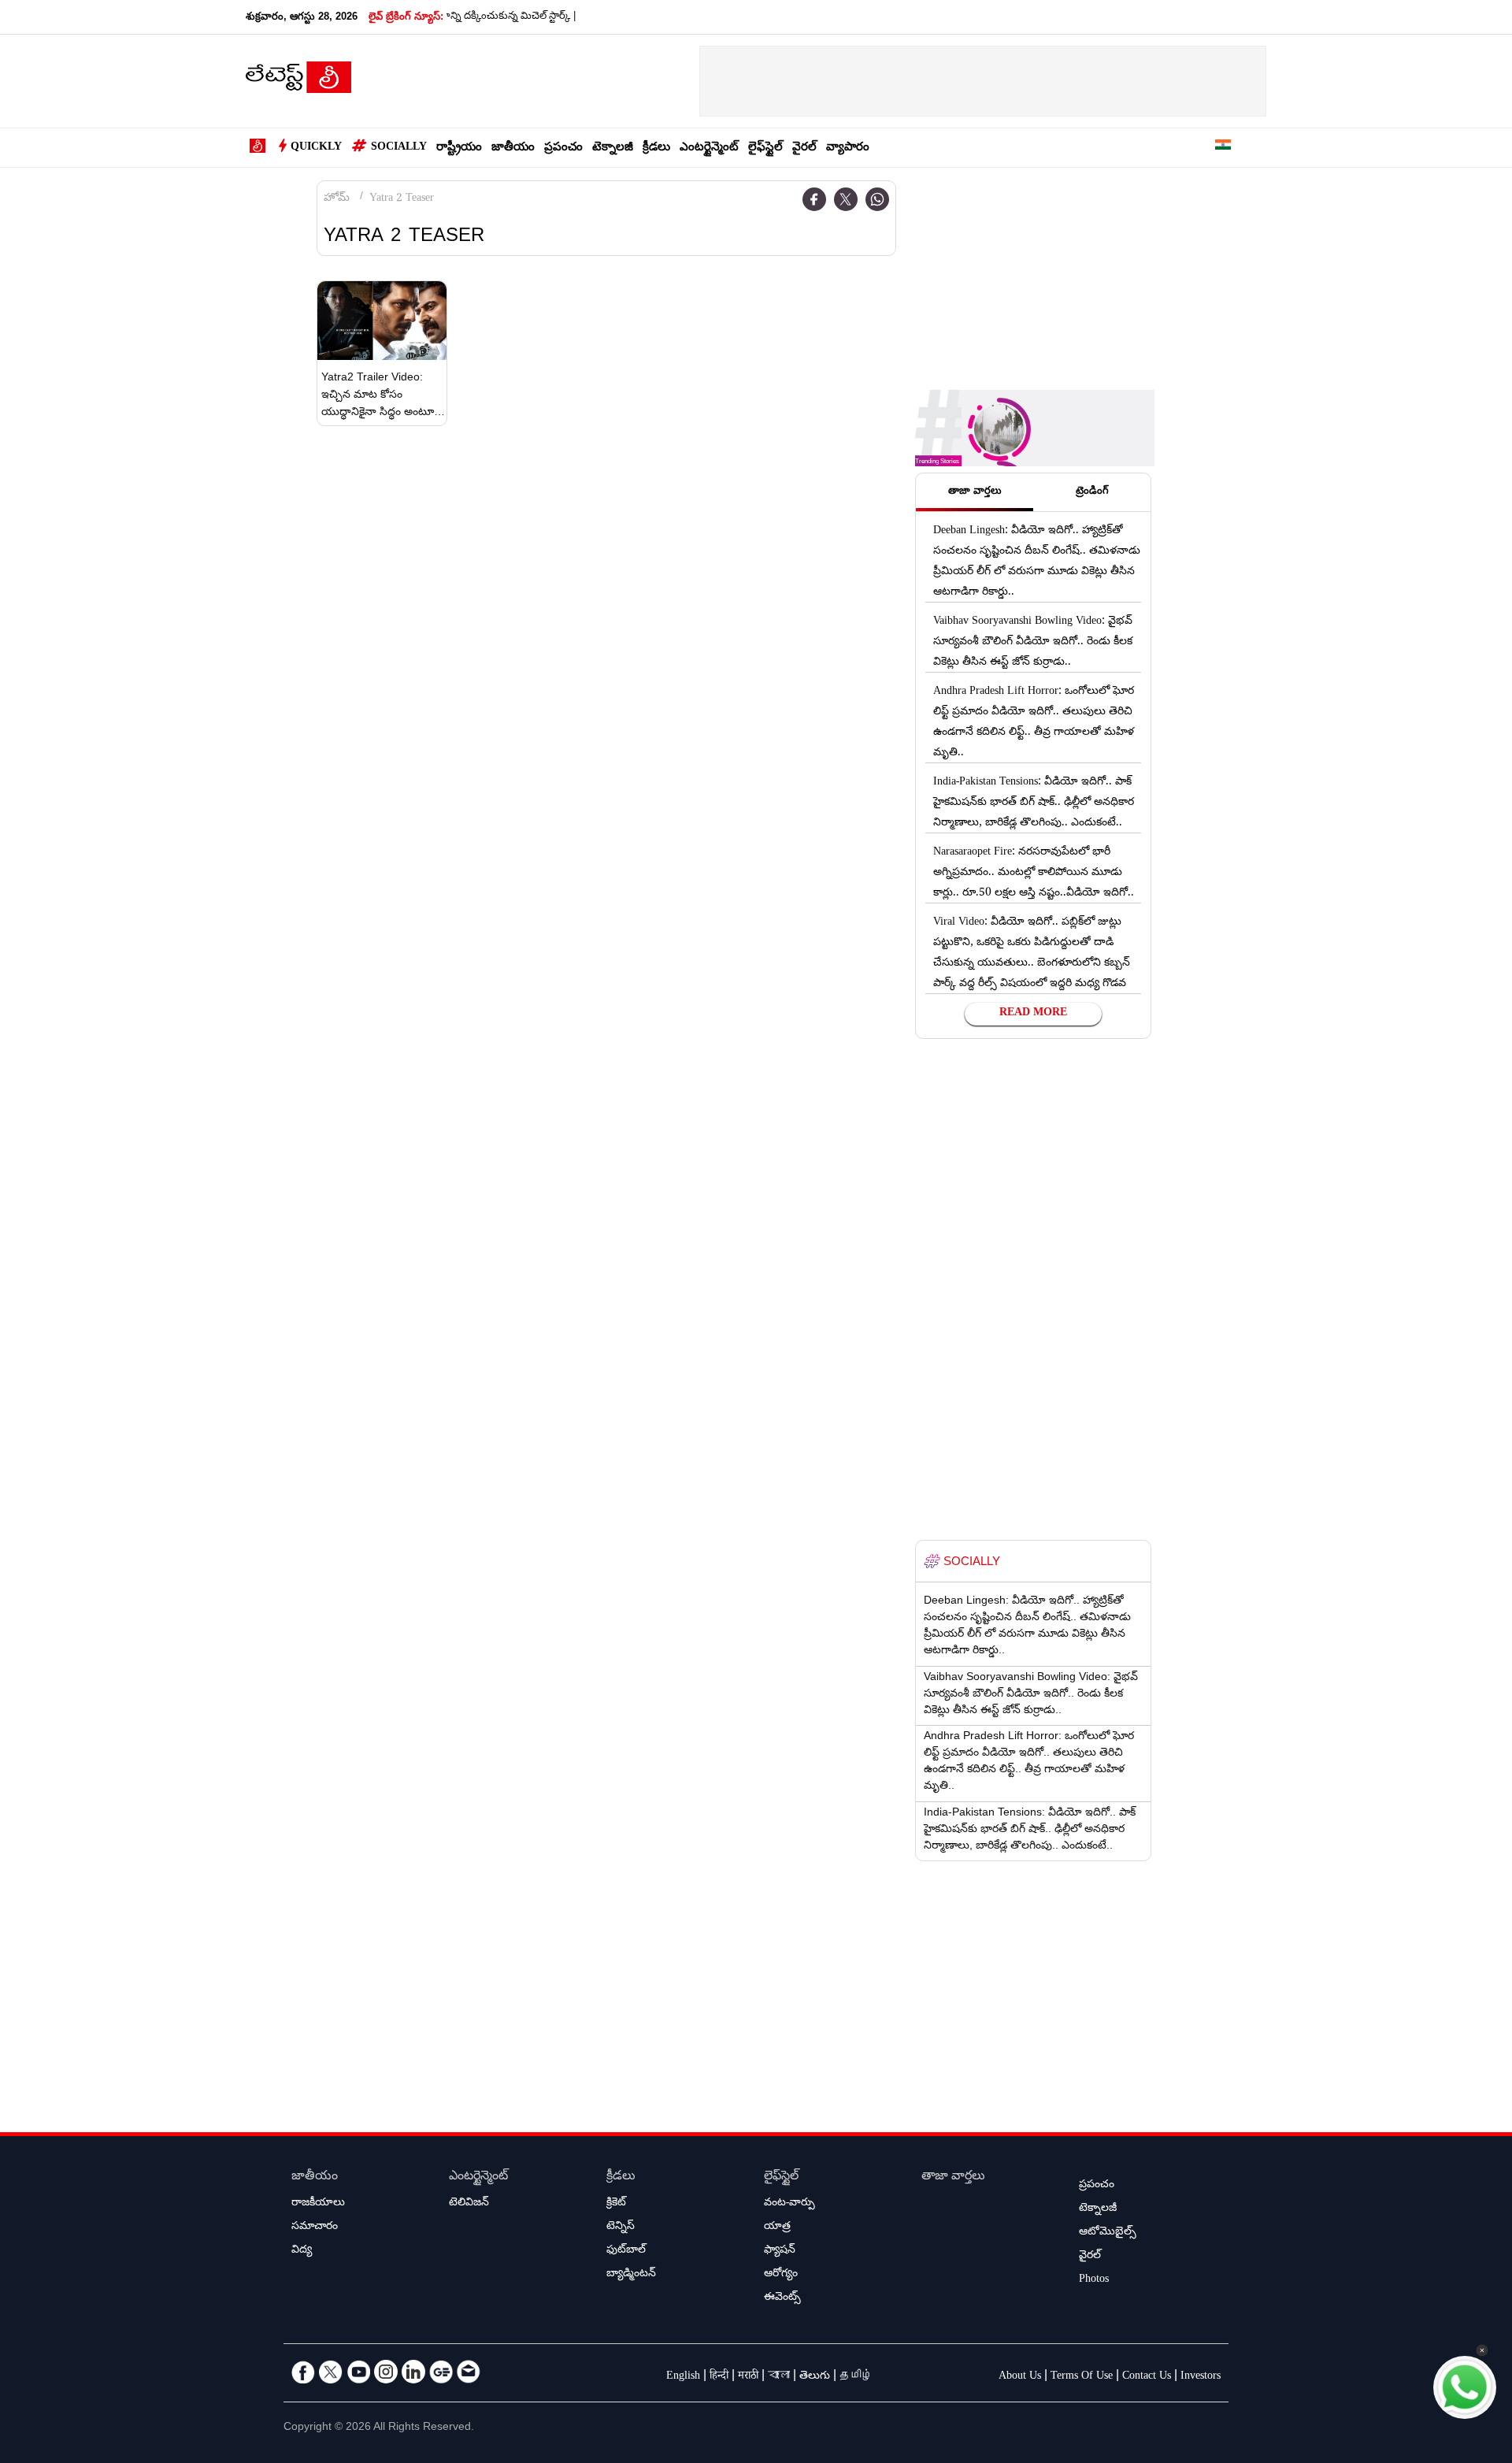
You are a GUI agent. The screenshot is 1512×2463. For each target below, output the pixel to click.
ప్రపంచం (563, 148)
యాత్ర (777, 2227)
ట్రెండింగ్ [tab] (1092, 492)
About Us (1020, 2377)
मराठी (748, 2377)
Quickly (316, 148)
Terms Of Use (1082, 2377)
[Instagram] (386, 2372)
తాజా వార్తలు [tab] (975, 492)
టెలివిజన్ (469, 2204)
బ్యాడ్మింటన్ (631, 2275)
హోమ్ (337, 199)
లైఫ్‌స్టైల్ (765, 148)
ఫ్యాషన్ (780, 2251)
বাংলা (779, 2377)
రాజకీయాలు (318, 2204)
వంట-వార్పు (789, 2204)
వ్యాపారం (848, 148)
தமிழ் (856, 2377)
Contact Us (1147, 2377)
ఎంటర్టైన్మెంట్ (709, 148)
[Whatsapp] (877, 199)
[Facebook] (814, 199)
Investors (1201, 2377)
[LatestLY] (298, 82)
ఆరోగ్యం (781, 2275)
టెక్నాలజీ (613, 148)
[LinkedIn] (413, 2372)
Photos (1094, 2280)
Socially (399, 148)
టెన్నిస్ (621, 2227)
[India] (1223, 148)
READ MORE (1033, 1014)
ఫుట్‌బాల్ (626, 2251)
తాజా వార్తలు (953, 2177)
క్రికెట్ (616, 2204)
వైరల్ (804, 148)
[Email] (469, 2372)
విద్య (302, 2251)
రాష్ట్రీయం (459, 148)
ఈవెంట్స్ (782, 2298)
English (683, 2377)
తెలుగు (815, 2377)
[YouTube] (358, 2372)
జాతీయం (513, 148)
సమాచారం (315, 2227)
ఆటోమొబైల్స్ (1108, 2233)
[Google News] (441, 2372)
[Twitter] (846, 199)
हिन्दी (719, 2377)
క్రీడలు (656, 148)
